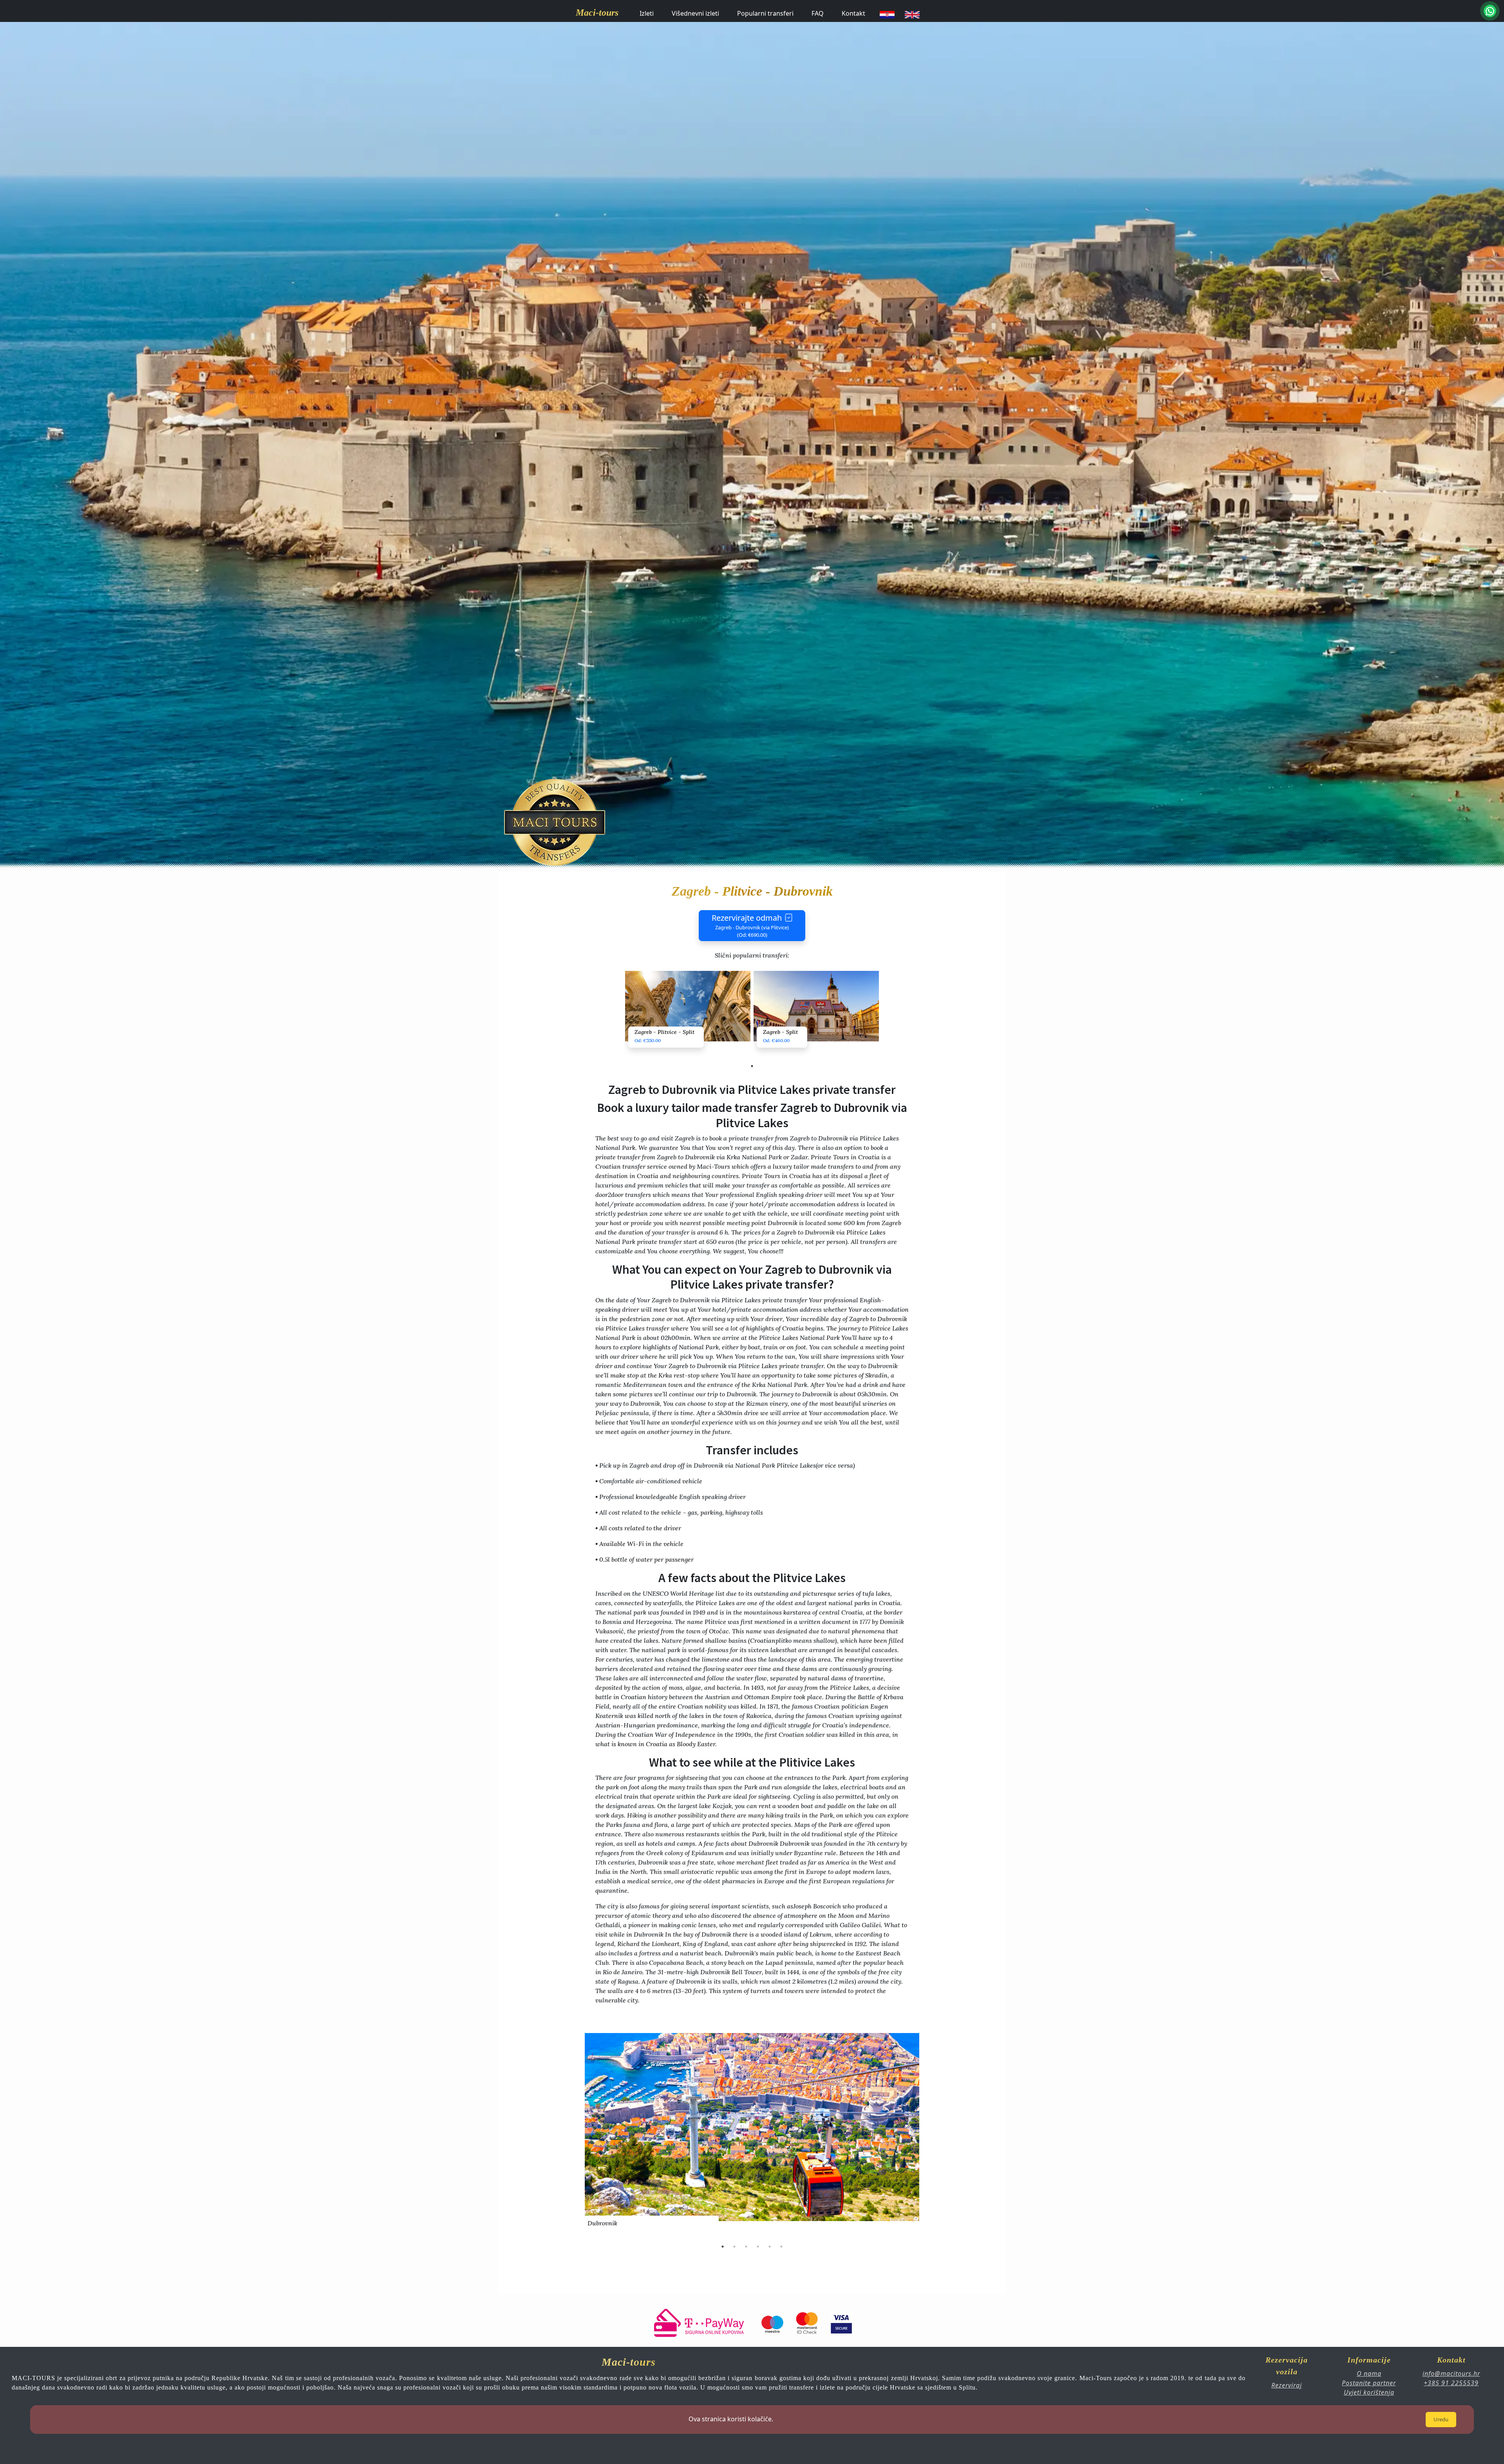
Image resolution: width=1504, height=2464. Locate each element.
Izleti (647, 13)
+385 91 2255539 (1451, 2383)
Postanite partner (1369, 2383)
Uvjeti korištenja (1369, 2392)
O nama (1369, 2373)
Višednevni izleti (695, 13)
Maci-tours (597, 13)
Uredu (1441, 2419)
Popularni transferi (765, 13)
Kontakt (853, 13)
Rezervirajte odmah (750, 926)
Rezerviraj (1287, 2385)
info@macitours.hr (1451, 2373)
